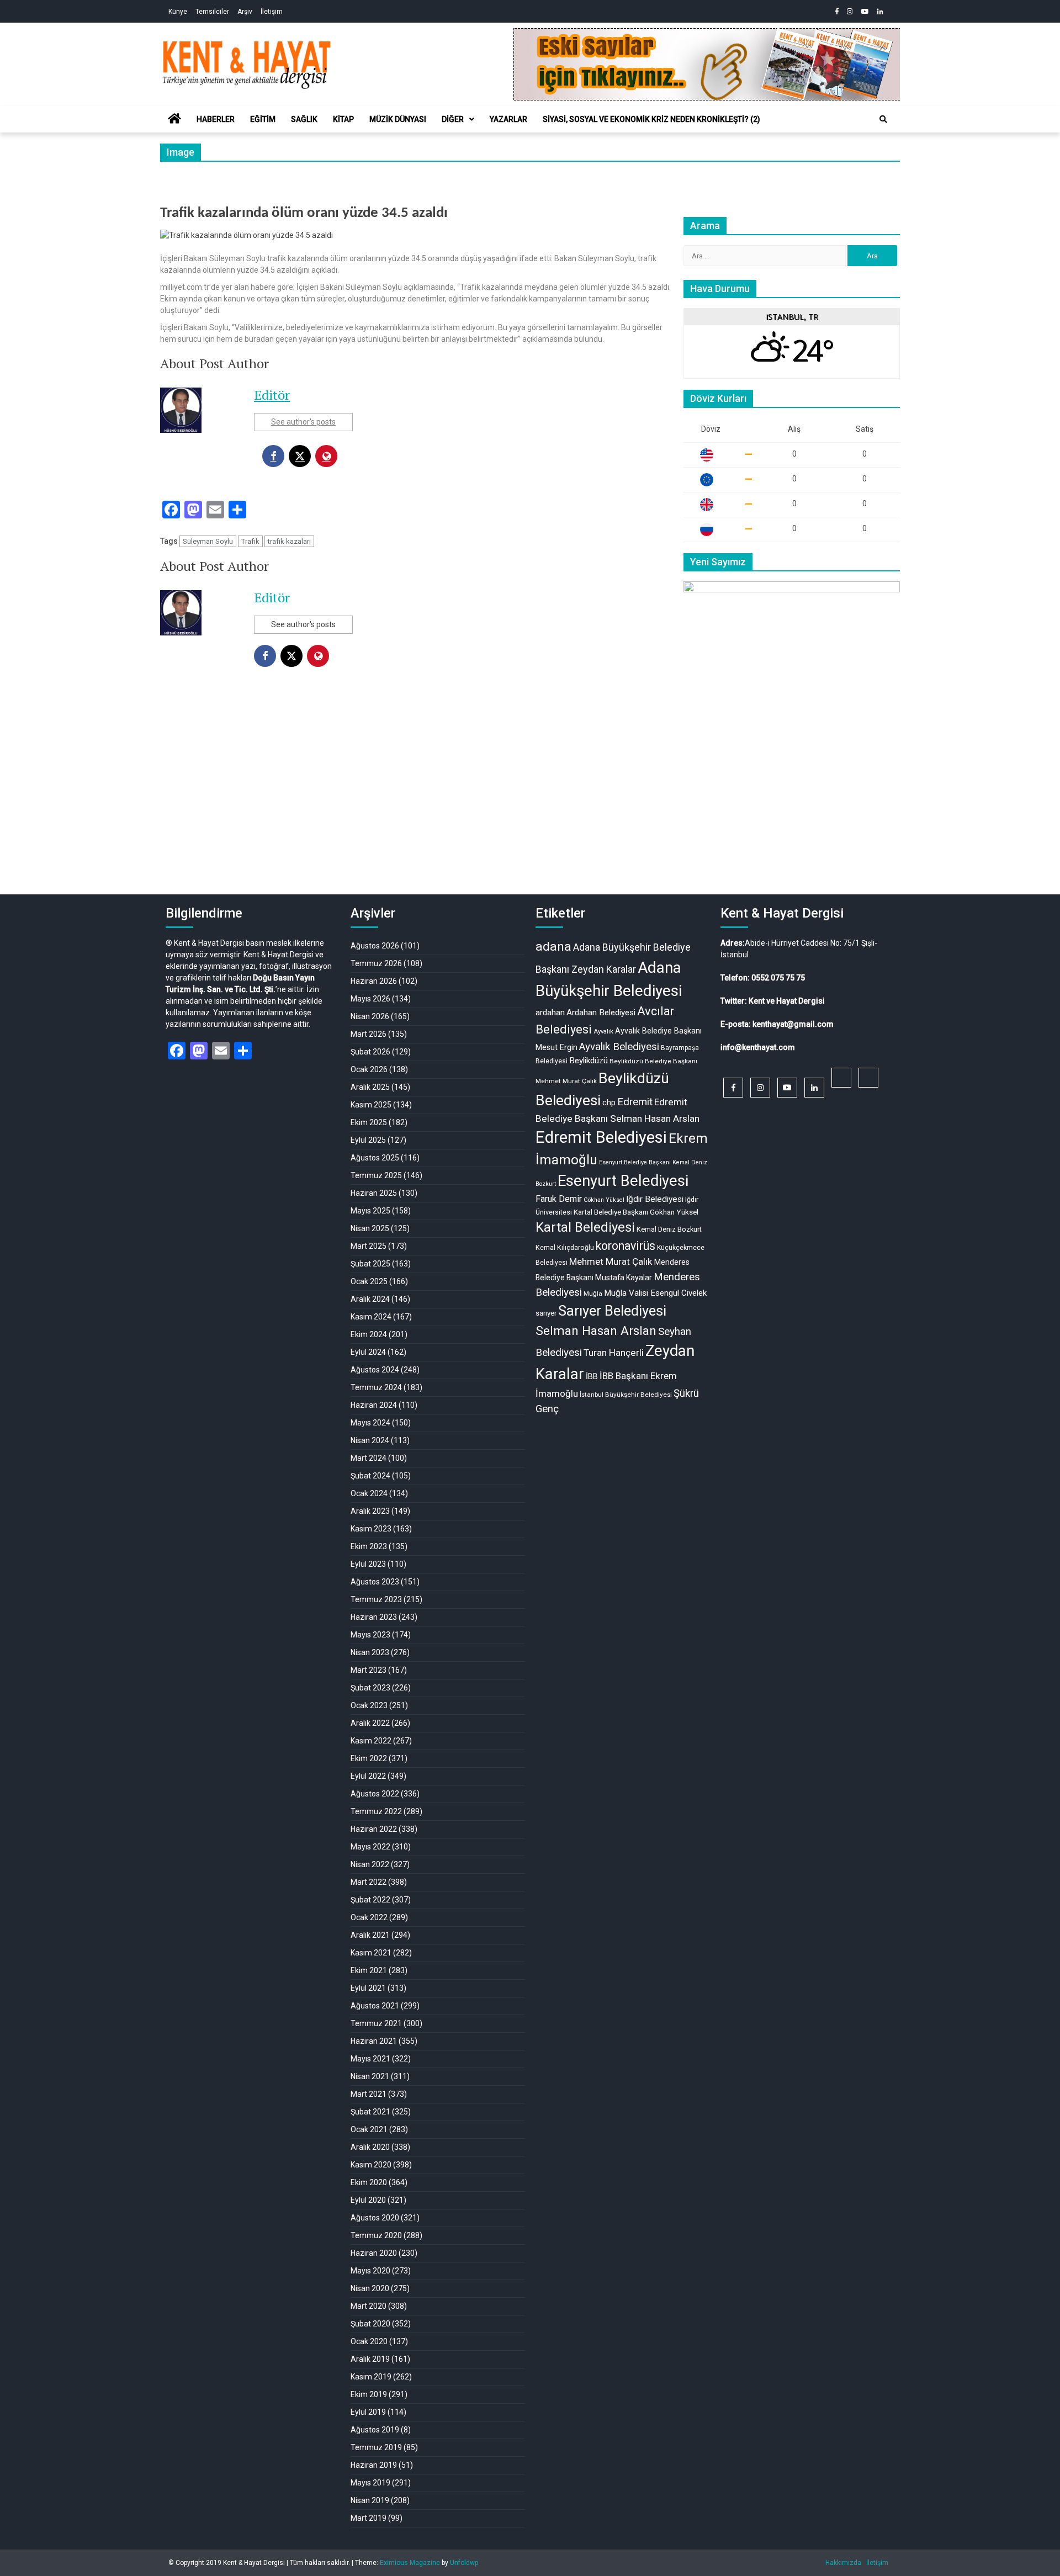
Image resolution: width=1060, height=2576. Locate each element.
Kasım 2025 (371, 1105)
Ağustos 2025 (375, 1158)
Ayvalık (603, 1032)
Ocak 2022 (369, 1917)
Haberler (216, 119)
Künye (178, 12)
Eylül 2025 (368, 1140)
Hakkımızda (843, 2563)
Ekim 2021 (369, 1970)
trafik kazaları (289, 541)
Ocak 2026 (369, 1069)
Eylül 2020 (368, 2200)
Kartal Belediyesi (585, 1227)
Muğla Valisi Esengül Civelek (655, 1293)
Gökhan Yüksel (604, 1200)
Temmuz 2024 (376, 1387)
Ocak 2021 (369, 2129)
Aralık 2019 (370, 2359)
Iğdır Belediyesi (655, 1199)
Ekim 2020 (369, 2182)
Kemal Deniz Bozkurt (669, 1229)
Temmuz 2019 (376, 2447)
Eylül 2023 (368, 1564)
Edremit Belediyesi (601, 1137)
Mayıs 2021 (370, 2059)
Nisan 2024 (370, 1440)
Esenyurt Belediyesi (623, 1181)
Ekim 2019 (369, 2394)
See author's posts (303, 422)
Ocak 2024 (369, 1493)
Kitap (343, 119)
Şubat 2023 (370, 1688)
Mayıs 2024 (370, 1423)
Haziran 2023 (374, 1617)
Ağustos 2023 (375, 1582)
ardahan (550, 1013)
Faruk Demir (559, 1199)
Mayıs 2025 (370, 1211)
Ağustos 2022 (375, 1794)
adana (553, 947)
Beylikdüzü (589, 1061)
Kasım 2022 (371, 1741)
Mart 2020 (369, 2306)
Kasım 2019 (371, 2377)
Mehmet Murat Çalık (611, 1262)
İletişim (272, 12)
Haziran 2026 (374, 981)
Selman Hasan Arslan (596, 1331)
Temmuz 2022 (376, 1811)
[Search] (883, 119)
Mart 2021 (369, 2094)
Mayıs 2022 (370, 1847)
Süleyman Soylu (208, 541)
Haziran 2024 (374, 1405)
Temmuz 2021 (376, 2023)
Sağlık (304, 119)
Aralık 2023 (370, 1511)
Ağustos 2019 (375, 2430)
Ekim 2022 (369, 1758)
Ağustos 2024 (375, 1370)
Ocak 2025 (369, 1281)
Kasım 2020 (371, 2165)
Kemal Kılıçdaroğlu (565, 1247)
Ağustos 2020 (375, 2218)
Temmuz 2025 (376, 1175)
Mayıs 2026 (370, 999)
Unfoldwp (464, 2563)
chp (609, 1103)
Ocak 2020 (369, 2341)
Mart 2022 (369, 1882)
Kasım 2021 (371, 1953)
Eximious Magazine (410, 2563)
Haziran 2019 (374, 2465)
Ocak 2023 (369, 1705)
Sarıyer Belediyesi (612, 1311)
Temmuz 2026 (376, 963)
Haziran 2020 (374, 2253)
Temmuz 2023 (376, 1599)
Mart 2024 (369, 1458)
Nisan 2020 (370, 2288)
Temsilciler (212, 12)
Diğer (453, 119)
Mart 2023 (369, 1670)
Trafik (250, 541)
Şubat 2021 (370, 2112)
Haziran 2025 (374, 1193)
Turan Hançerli (614, 1353)
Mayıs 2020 (370, 2271)
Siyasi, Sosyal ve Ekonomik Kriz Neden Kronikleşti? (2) (651, 119)
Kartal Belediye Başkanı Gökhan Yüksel (636, 1212)
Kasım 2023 (371, 1529)
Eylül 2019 (368, 2412)
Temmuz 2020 (376, 2235)
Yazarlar (508, 119)
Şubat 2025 (370, 1264)
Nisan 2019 (370, 2500)
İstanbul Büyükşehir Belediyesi (626, 1395)
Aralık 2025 (370, 1087)
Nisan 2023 (370, 1652)
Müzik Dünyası (398, 119)
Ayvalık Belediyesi (619, 1047)
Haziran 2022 (374, 1829)
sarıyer (546, 1313)
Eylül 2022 (368, 1776)
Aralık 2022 (370, 1723)
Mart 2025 (369, 1246)
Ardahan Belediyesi (601, 1013)
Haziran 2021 (374, 2041)
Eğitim (263, 119)
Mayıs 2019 (370, 2483)
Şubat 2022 (370, 1900)
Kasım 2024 (371, 1317)
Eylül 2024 (368, 1352)
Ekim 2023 (369, 1546)
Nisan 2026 (370, 1016)
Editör (272, 395)
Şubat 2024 (370, 1476)
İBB (592, 1376)
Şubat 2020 (370, 2324)
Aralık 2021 (370, 1935)
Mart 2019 (369, 2518)
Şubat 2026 (370, 1052)
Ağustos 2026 (375, 946)
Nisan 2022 (370, 1864)
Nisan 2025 (370, 1228)
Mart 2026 (369, 1034)
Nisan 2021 (370, 2076)
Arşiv (245, 12)
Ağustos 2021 (375, 2006)
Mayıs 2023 (370, 1635)
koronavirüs (626, 1246)
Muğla (593, 1294)
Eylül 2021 (368, 1988)
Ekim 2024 (369, 1334)
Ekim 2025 (369, 1122)
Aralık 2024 (370, 1299)
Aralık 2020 (370, 2147)
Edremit (635, 1102)
